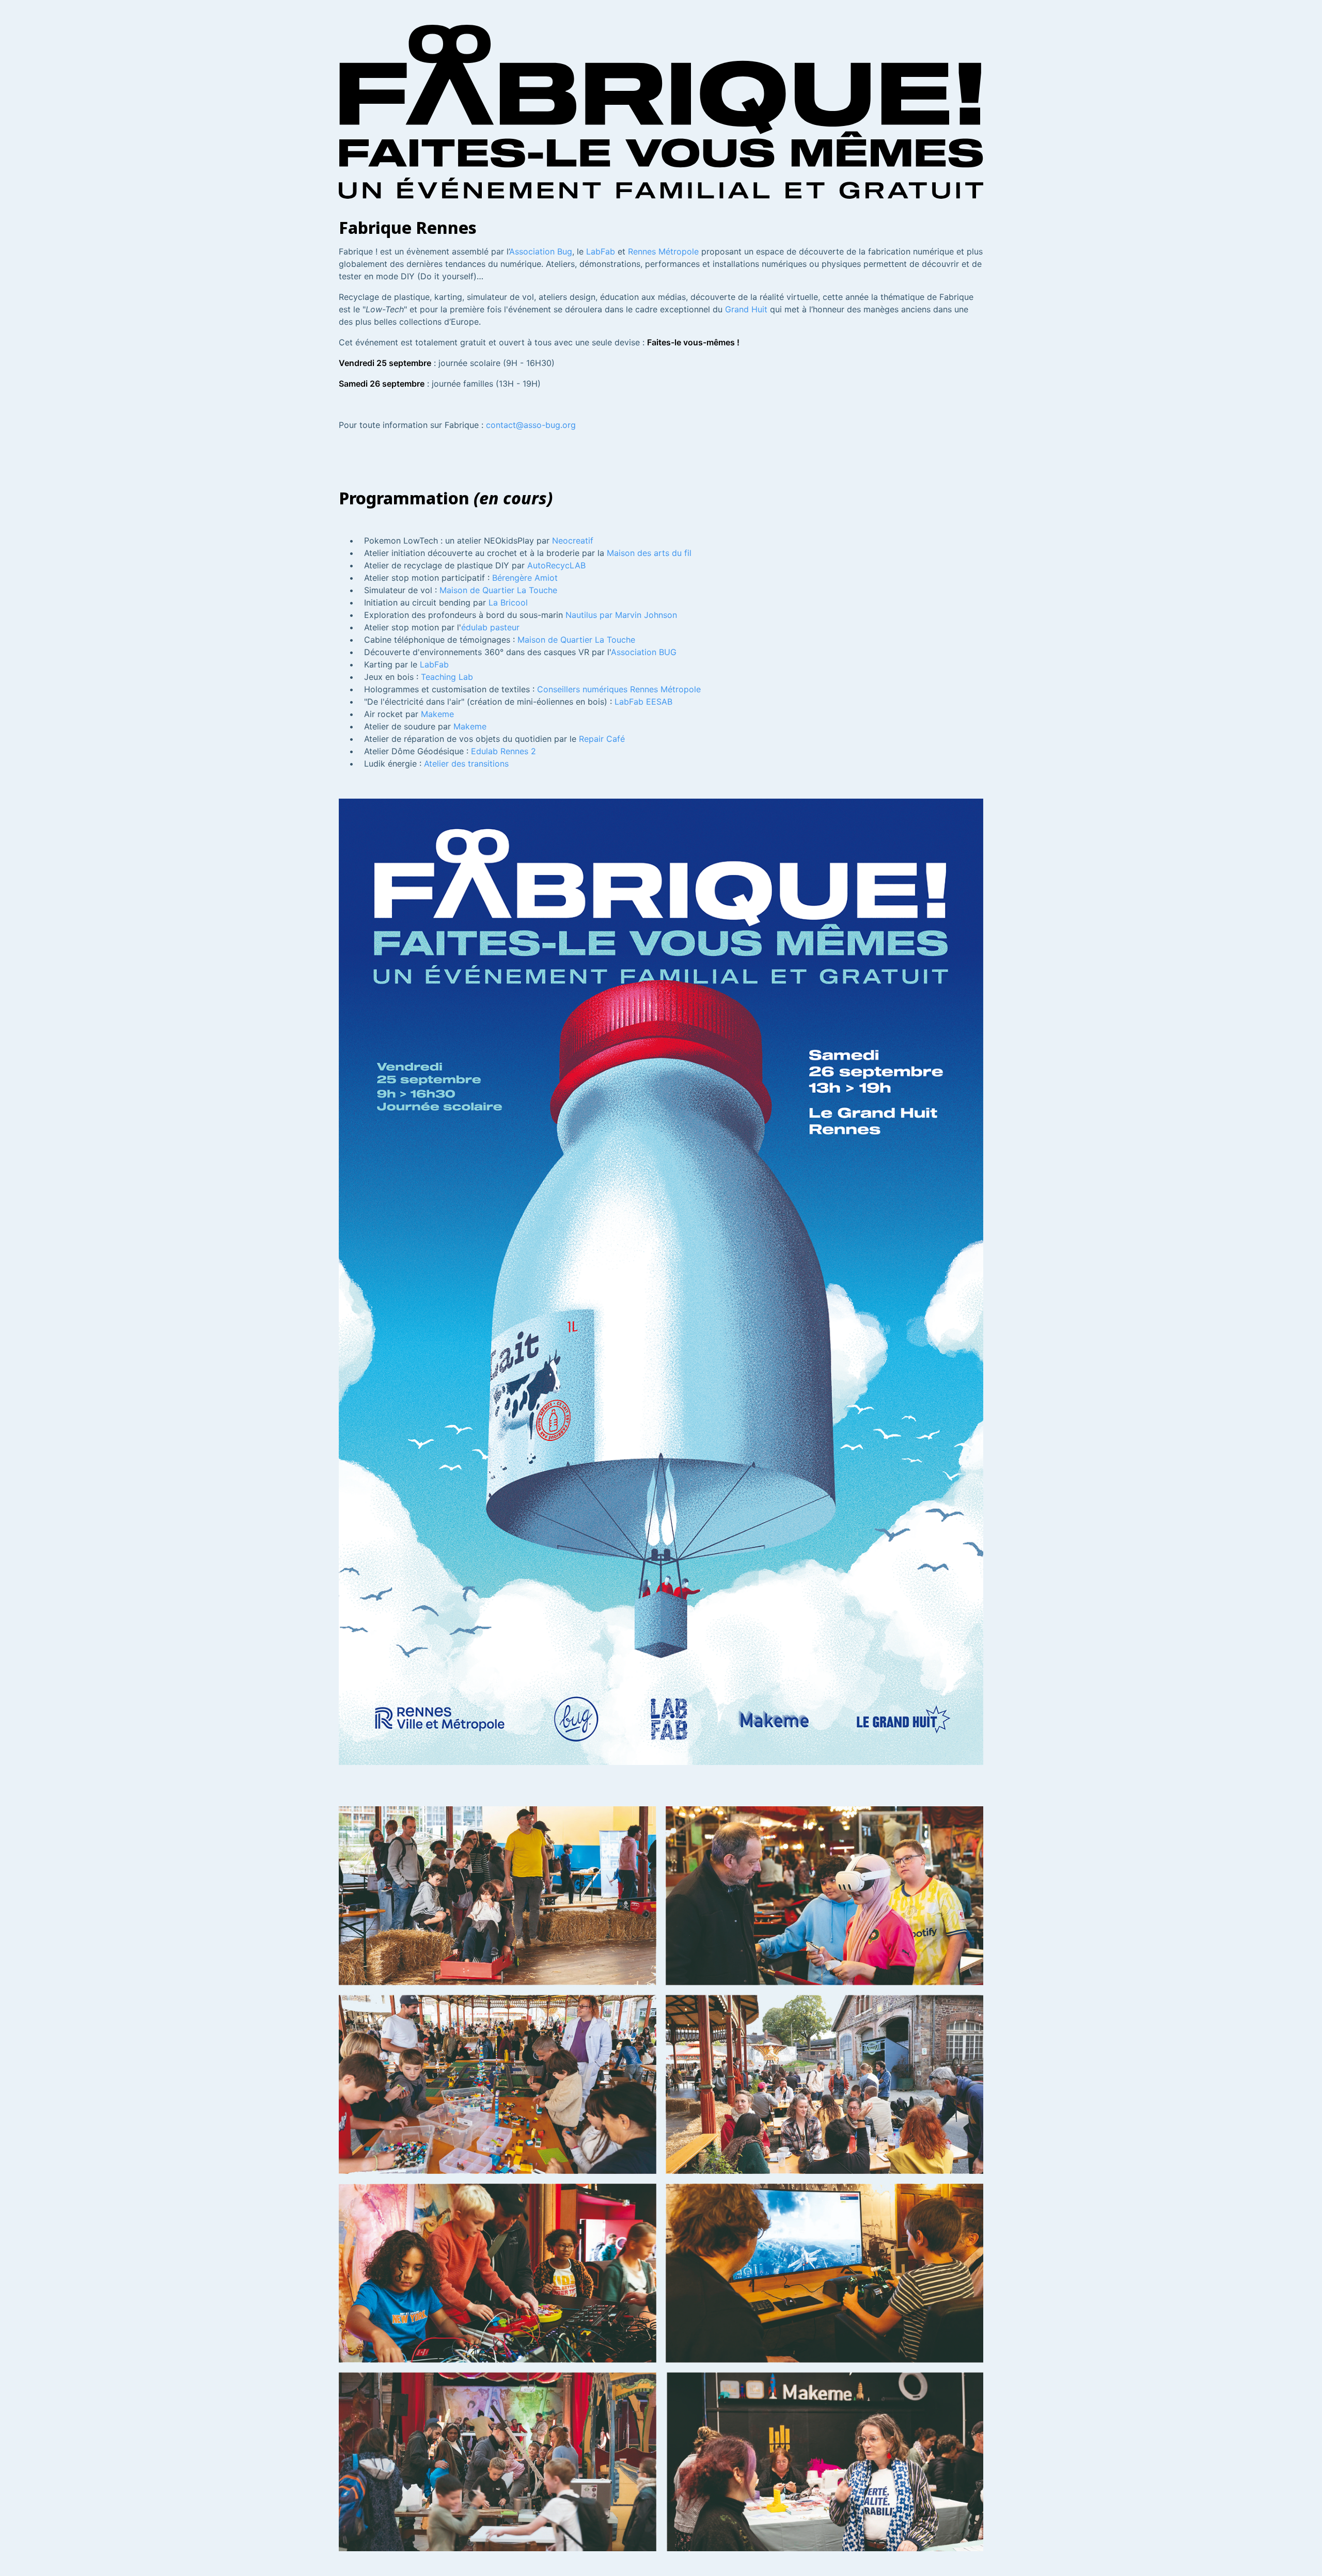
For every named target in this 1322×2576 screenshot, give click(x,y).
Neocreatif (573, 540)
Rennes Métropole (663, 251)
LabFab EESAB (643, 702)
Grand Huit (746, 309)
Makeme (437, 714)
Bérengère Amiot (525, 578)
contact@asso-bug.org (531, 425)
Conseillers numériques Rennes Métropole (619, 689)
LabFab (601, 251)
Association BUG (644, 652)
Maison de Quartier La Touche (498, 590)
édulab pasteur (490, 627)
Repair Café (602, 739)
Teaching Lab (447, 677)
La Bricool (508, 602)
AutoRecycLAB (556, 565)
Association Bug (541, 251)
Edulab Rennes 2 (503, 751)
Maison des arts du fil (649, 553)
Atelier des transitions (466, 764)
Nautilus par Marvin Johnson (621, 615)
